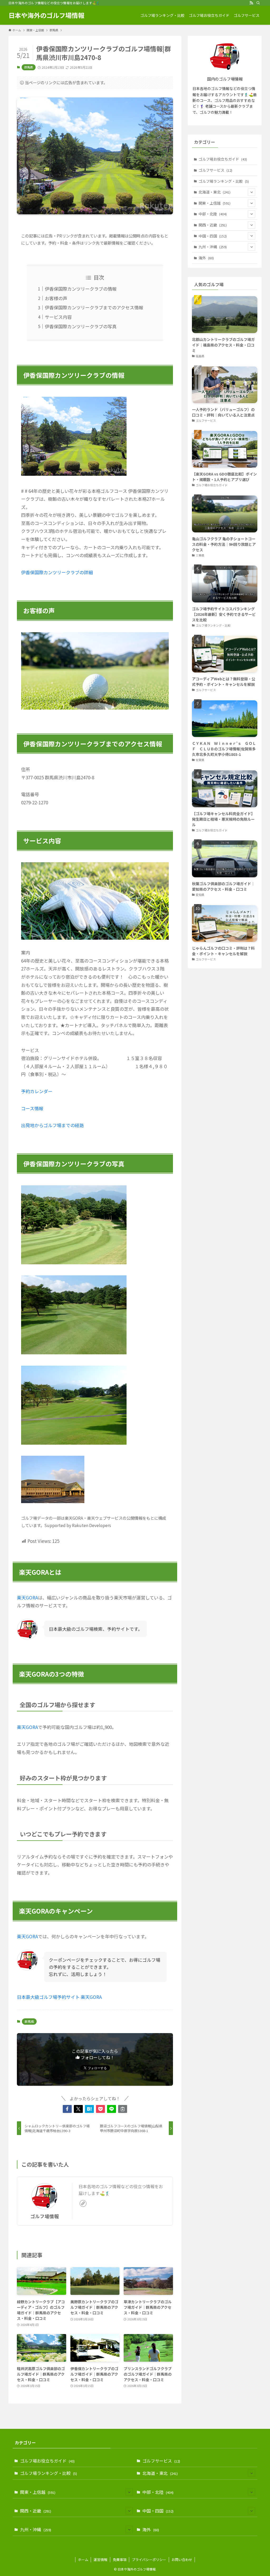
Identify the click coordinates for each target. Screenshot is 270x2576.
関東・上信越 (214, 203)
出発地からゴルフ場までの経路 (52, 1125)
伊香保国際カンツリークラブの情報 (81, 289)
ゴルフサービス (215, 170)
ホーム (83, 2560)
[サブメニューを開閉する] (252, 192)
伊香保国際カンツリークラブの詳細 (57, 572)
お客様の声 (56, 298)
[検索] (258, 3)
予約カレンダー (37, 1091)
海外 (206, 258)
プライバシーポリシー (149, 2560)
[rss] (251, 3)
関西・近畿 (213, 225)
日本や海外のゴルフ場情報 (46, 15)
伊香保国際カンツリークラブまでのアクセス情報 (94, 307)
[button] (67, 2109)
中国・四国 (213, 236)
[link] (83, 2203)
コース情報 (32, 1108)
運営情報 (100, 2560)
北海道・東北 (214, 192)
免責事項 (120, 2560)
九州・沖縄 (213, 247)
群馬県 (29, 67)
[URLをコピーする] (123, 2109)
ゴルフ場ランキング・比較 (224, 181)
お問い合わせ (182, 2560)
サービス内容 (58, 317)
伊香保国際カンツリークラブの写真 (81, 326)
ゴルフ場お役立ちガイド (223, 159)
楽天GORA (27, 1597)
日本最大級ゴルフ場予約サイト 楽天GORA (59, 1997)
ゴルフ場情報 (45, 2216)
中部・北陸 (213, 214)
